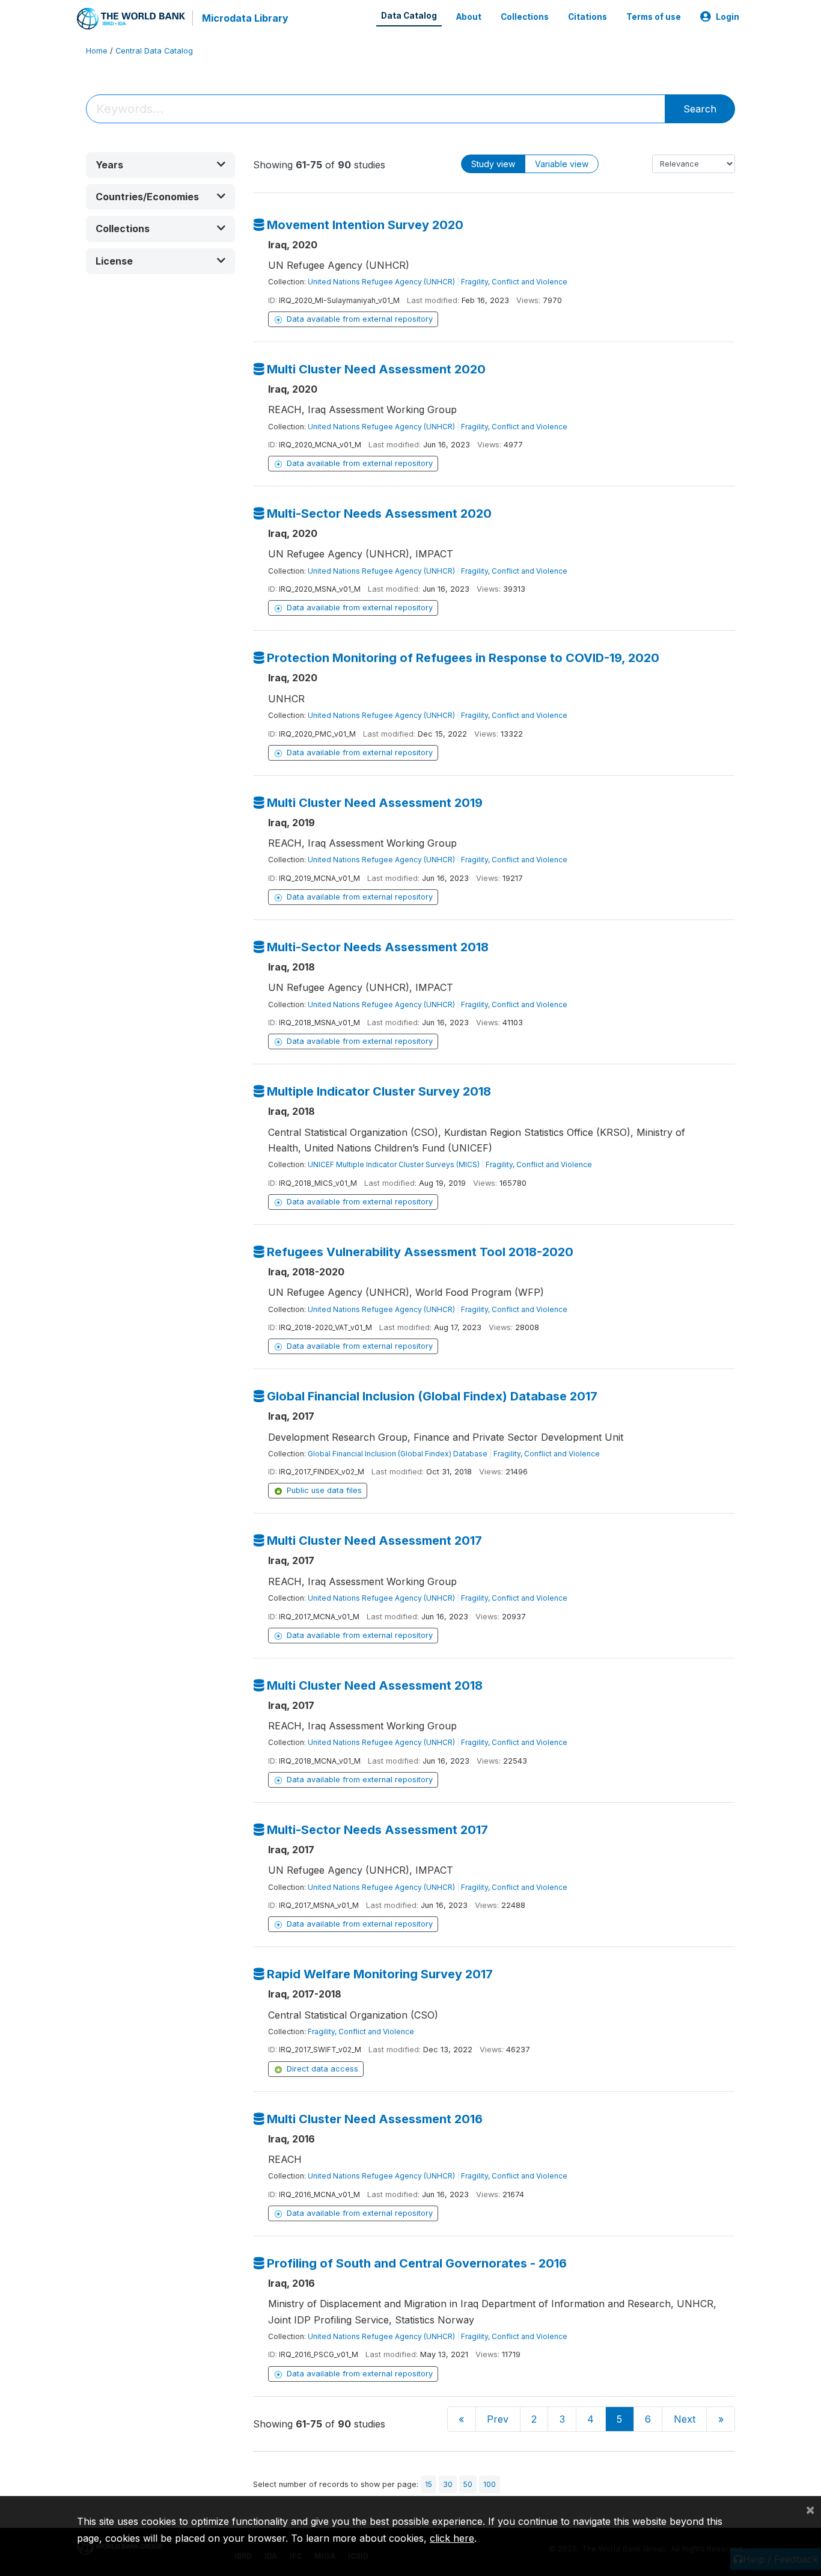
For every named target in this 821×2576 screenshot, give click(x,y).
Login (728, 17)
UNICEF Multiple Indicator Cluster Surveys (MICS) (394, 1164)
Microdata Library (245, 18)
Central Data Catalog (154, 51)
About (469, 17)
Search (700, 109)
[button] (160, 165)
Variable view (562, 164)
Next (685, 2419)
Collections (525, 17)
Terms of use (654, 17)
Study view (493, 164)
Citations (588, 17)
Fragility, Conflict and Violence (514, 282)
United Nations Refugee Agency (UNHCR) (381, 282)
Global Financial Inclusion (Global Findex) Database (398, 1454)
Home (97, 51)
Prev (498, 2419)
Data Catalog (409, 16)
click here (452, 2538)
